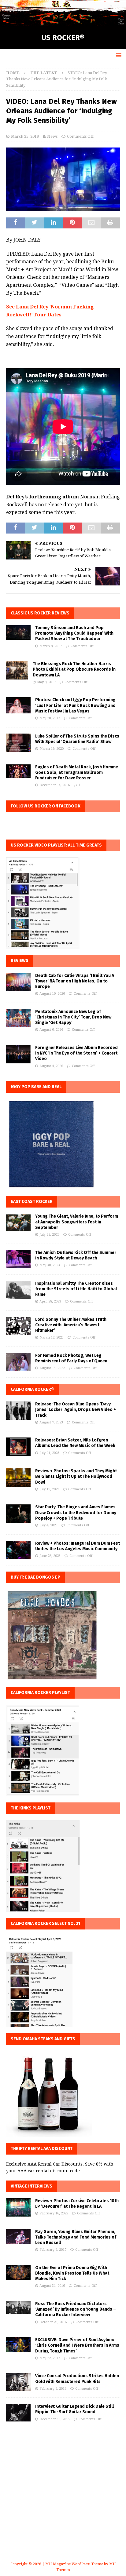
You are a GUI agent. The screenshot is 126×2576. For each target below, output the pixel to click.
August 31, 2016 (52, 2286)
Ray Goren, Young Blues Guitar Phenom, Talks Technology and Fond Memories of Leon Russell (76, 2237)
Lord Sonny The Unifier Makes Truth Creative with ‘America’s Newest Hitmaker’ (71, 1325)
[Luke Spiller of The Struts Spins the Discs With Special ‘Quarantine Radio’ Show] (18, 743)
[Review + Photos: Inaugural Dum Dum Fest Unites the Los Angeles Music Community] (18, 1550)
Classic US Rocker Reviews (40, 613)
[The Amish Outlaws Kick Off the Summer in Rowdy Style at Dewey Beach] (18, 1259)
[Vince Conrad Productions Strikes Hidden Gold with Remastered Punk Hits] (18, 2382)
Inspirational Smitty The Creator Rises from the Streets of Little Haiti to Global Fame (76, 1289)
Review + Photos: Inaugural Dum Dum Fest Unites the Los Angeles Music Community (78, 1546)
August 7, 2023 (51, 1422)
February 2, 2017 (53, 2250)
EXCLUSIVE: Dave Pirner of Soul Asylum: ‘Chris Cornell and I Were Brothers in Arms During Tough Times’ (77, 2345)
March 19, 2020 (52, 749)
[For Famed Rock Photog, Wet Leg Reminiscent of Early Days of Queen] (18, 1362)
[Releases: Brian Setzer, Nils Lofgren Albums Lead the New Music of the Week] (18, 1447)
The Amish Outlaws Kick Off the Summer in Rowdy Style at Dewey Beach (76, 1255)
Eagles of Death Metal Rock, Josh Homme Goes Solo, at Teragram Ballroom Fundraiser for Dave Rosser (77, 772)
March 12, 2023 (52, 1337)
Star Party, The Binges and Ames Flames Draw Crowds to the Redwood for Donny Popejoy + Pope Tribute (76, 1512)
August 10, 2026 (52, 994)
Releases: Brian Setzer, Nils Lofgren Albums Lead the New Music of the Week (75, 1443)
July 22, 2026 (49, 1235)
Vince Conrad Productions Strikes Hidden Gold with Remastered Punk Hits (77, 2379)
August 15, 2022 (52, 1368)
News (52, 136)
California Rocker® (32, 1389)
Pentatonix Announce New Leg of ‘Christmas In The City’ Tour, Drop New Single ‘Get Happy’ (73, 1017)
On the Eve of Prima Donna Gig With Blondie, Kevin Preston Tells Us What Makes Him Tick (72, 2273)
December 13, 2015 (55, 2419)
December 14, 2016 (55, 785)
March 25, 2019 (25, 136)
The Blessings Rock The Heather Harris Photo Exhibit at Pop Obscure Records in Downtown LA (74, 669)
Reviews (20, 961)
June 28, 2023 (50, 1556)
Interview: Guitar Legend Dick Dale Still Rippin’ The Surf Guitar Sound (74, 2409)
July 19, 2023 (49, 1489)
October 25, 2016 (53, 2322)
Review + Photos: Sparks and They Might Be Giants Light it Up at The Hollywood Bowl (76, 1476)
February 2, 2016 (53, 2389)
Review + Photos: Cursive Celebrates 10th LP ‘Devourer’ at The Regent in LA (77, 2204)
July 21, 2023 (49, 1453)
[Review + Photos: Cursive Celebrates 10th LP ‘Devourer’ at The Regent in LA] (18, 2207)
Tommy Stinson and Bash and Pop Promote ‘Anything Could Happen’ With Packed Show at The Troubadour (74, 633)
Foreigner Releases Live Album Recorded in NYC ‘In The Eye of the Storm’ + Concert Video (76, 1053)
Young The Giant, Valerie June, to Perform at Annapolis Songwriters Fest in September (77, 1222)
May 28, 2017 (50, 718)
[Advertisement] (63, 2502)
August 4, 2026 (51, 1066)
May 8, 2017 (46, 682)
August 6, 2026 (51, 1030)
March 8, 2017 (51, 646)
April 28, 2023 (50, 1301)
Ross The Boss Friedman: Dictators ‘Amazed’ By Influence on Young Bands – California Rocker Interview (76, 2309)
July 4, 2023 (48, 1525)
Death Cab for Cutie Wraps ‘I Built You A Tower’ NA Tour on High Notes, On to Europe (75, 981)
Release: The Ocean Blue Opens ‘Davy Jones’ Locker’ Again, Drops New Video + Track (76, 1410)
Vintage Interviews (31, 2186)
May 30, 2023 (50, 1265)
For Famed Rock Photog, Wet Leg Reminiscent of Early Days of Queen (71, 1358)
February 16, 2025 (54, 2213)
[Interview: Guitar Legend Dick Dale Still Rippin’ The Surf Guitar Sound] (18, 2413)
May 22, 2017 (50, 2358)
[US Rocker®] (63, 23)
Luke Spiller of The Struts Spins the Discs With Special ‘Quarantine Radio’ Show (77, 739)
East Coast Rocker (32, 1202)
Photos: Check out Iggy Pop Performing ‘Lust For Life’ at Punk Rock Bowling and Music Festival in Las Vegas (75, 705)
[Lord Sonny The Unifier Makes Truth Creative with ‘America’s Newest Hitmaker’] (18, 1326)
